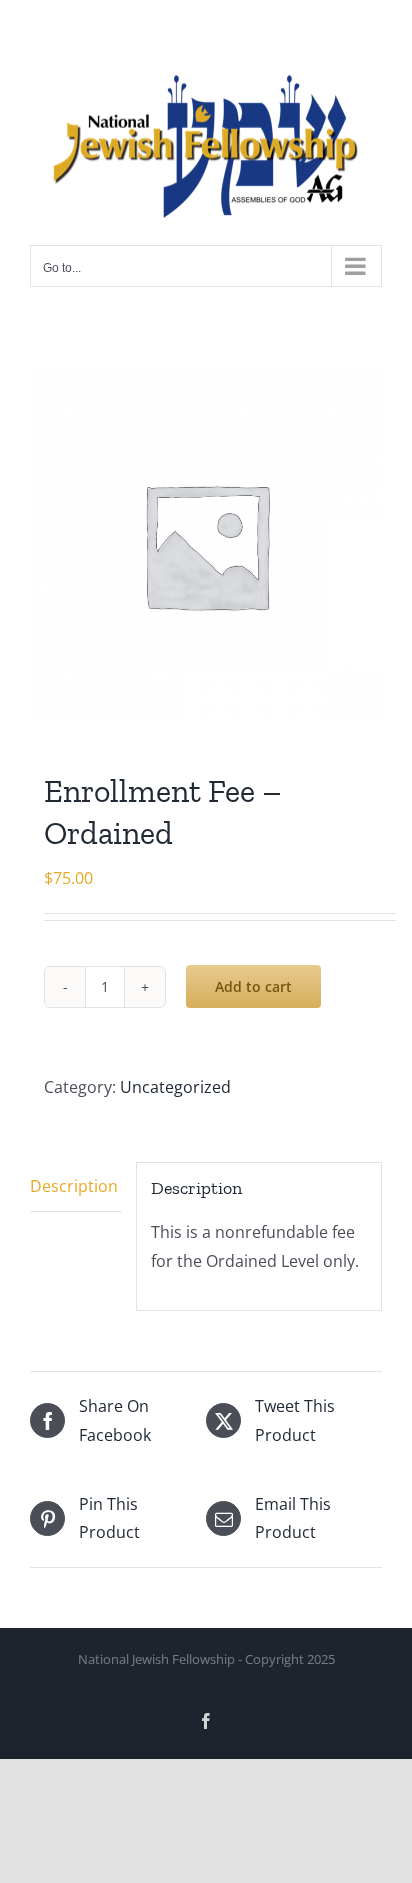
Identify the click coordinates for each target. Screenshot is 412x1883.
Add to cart (253, 986)
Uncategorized (175, 1087)
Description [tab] (74, 1186)
